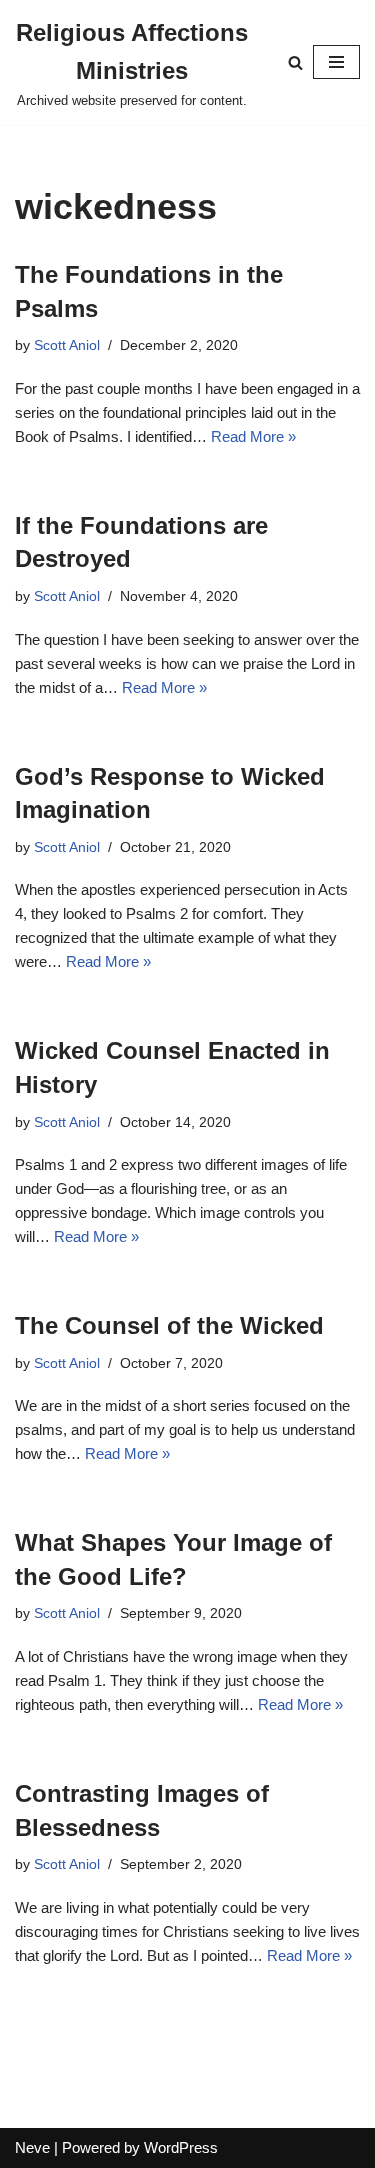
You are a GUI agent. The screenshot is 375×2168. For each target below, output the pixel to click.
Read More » (253, 436)
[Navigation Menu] (336, 62)
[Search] (295, 62)
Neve (32, 2147)
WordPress (181, 2147)
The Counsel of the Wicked (169, 1325)
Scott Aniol (67, 345)
